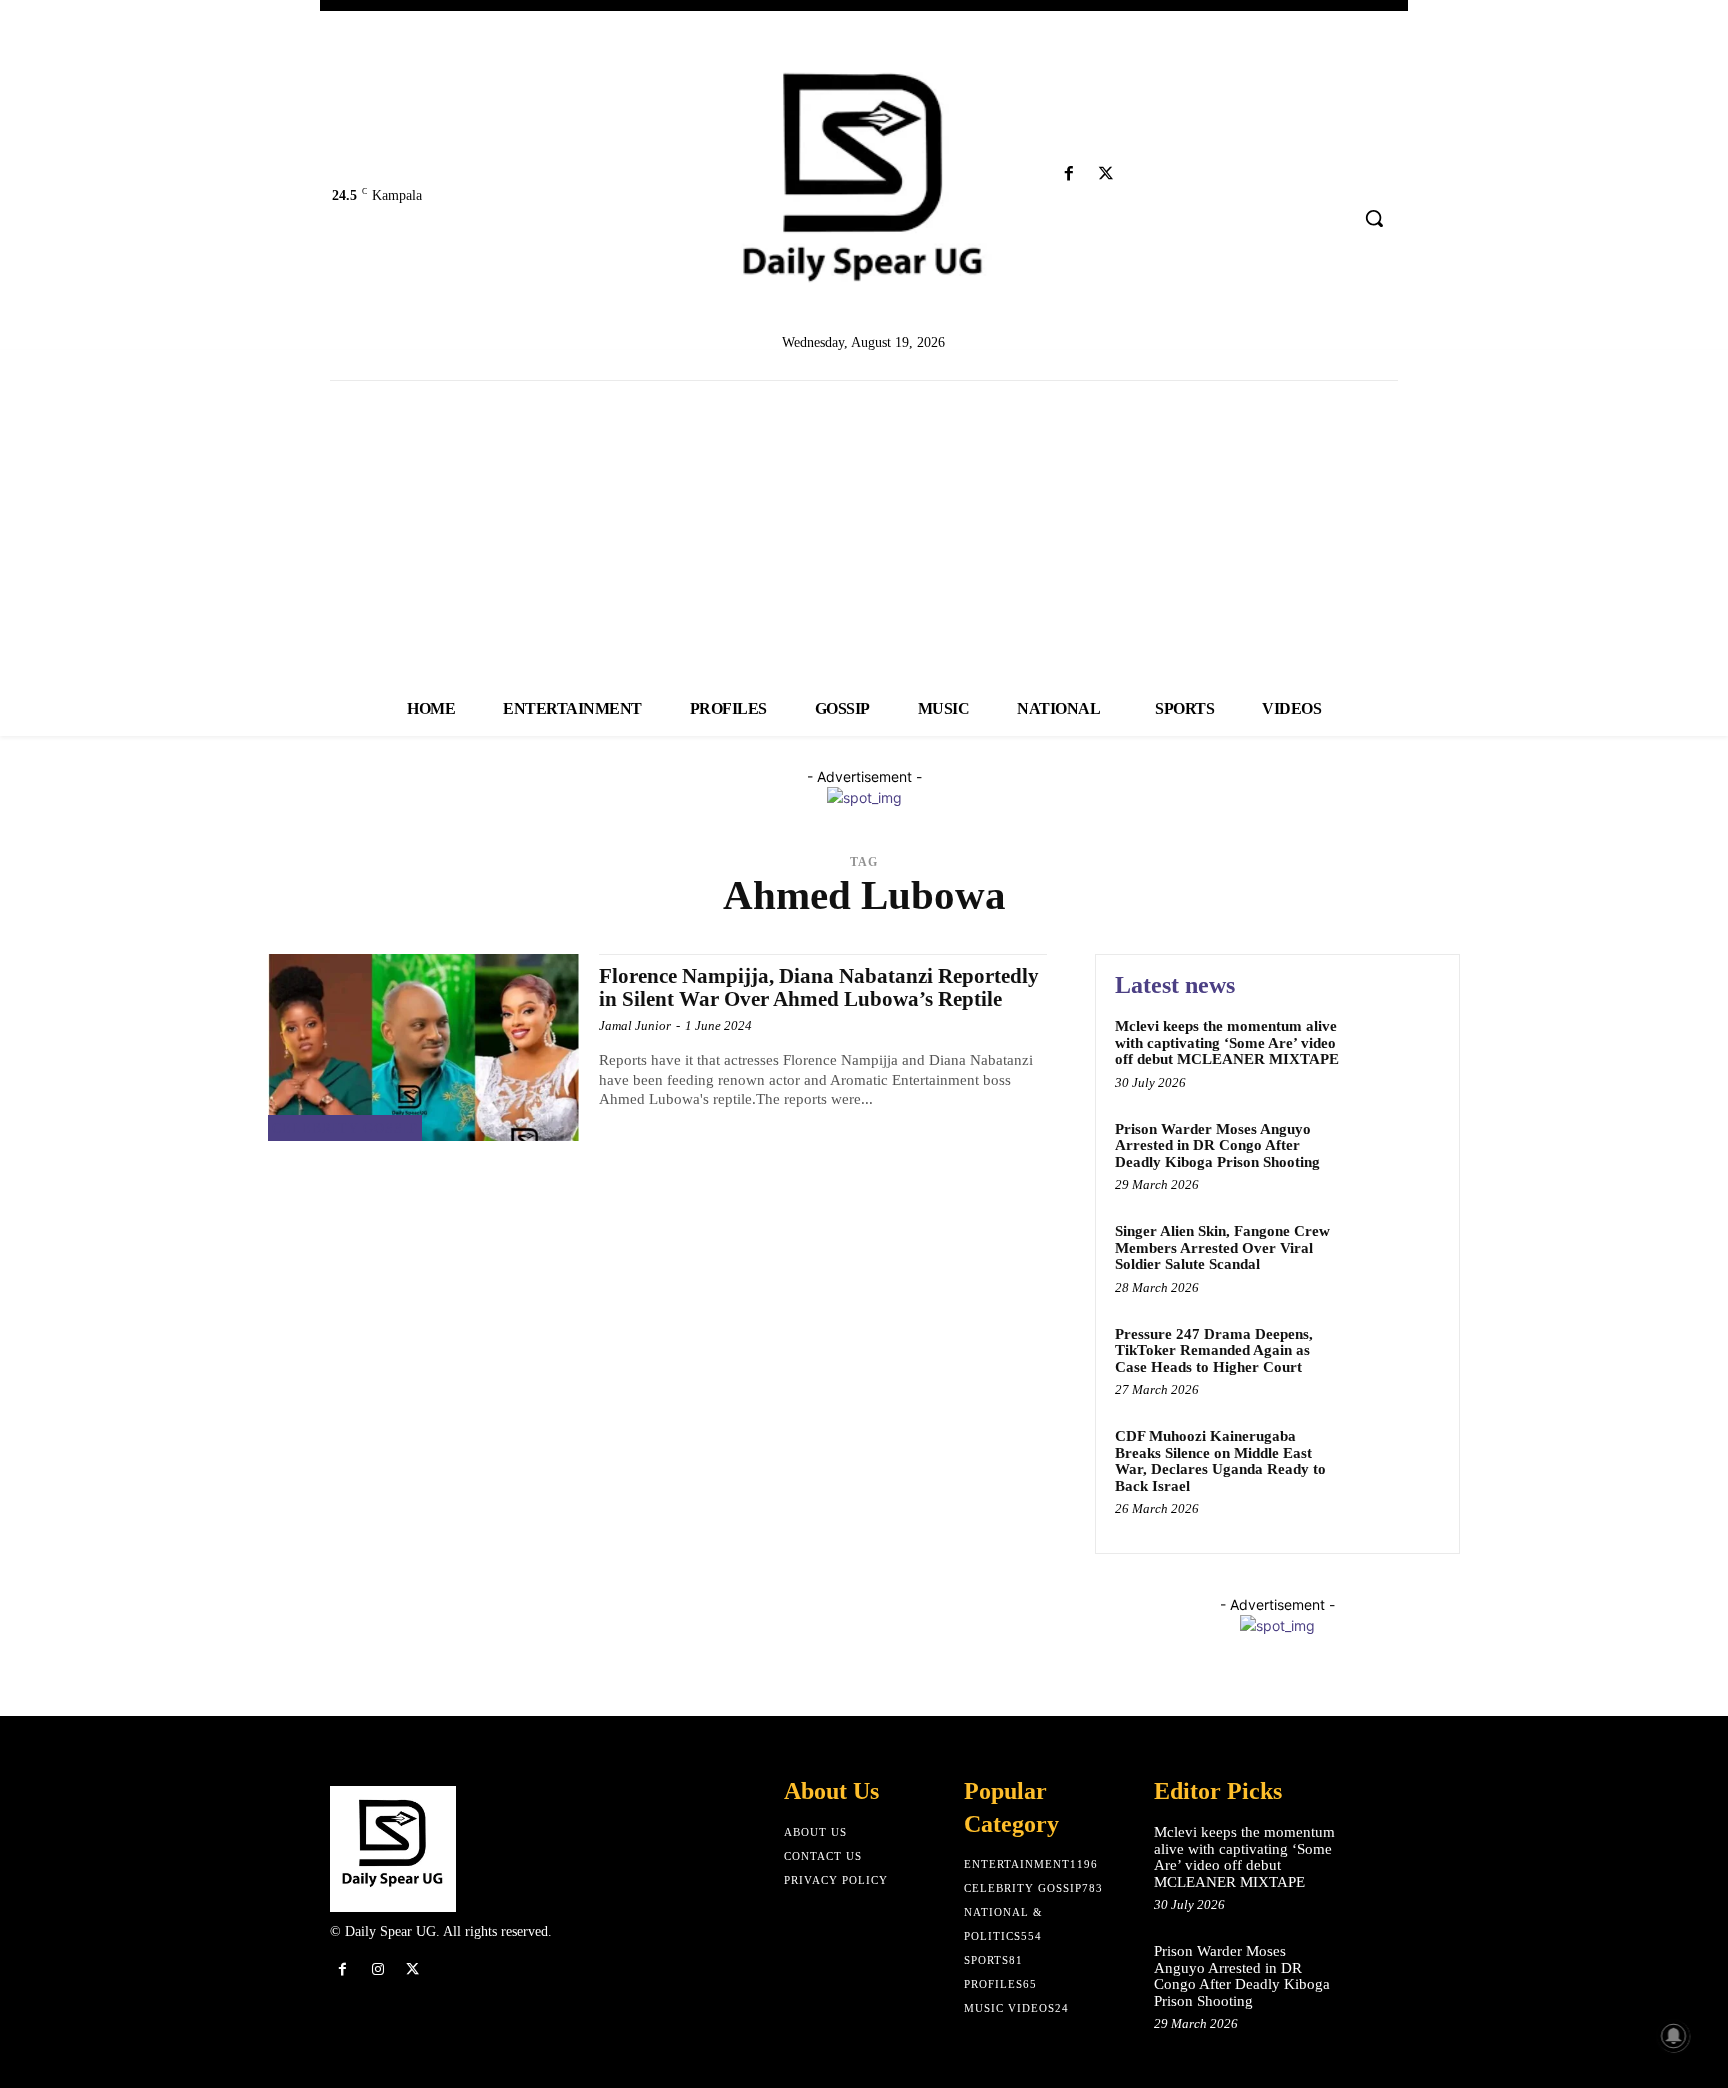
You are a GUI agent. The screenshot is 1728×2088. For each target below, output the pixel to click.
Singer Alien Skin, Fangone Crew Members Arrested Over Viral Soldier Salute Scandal (1222, 1247)
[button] (1374, 218)
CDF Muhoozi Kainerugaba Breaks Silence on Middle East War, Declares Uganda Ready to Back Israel (1220, 1461)
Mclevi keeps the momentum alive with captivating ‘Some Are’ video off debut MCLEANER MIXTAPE (1227, 1042)
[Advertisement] (864, 531)
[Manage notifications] (1674, 2036)
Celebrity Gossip (345, 1128)
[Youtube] (1143, 174)
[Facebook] (1068, 174)
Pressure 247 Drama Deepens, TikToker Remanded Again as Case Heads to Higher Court (1214, 1350)
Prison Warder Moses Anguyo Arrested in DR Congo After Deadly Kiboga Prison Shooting (1217, 1145)
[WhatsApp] (448, 1969)
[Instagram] (377, 1969)
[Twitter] (1106, 174)
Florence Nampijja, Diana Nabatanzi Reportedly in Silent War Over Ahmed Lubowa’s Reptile (819, 987)
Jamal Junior (635, 1025)
